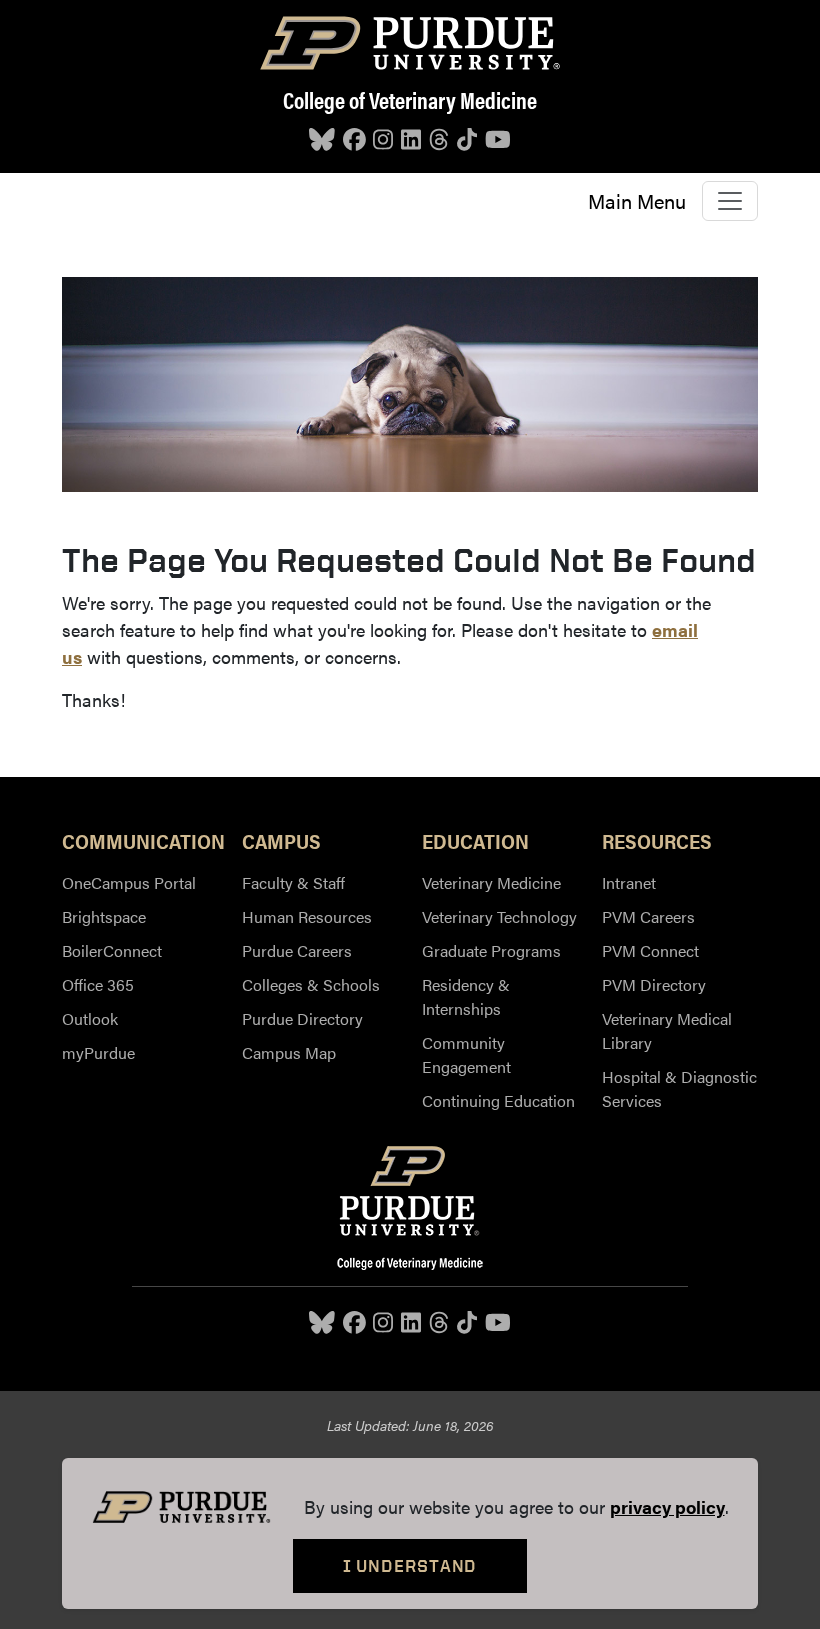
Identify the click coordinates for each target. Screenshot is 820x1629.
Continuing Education (498, 1100)
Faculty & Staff (293, 882)
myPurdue (98, 1052)
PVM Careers (648, 916)
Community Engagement (466, 1054)
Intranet (629, 882)
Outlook (90, 1018)
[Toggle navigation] (730, 201)
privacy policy (667, 1506)
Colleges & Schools (311, 984)
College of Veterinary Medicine (410, 99)
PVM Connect (650, 950)
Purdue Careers (297, 950)
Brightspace (104, 916)
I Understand (410, 1565)
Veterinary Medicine (491, 882)
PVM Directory (654, 984)
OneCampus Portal (129, 882)
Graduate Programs (491, 950)
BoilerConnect (112, 950)
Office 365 (98, 984)
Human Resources (307, 916)
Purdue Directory (302, 1018)
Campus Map (289, 1052)
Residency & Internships (466, 996)
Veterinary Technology (499, 916)
